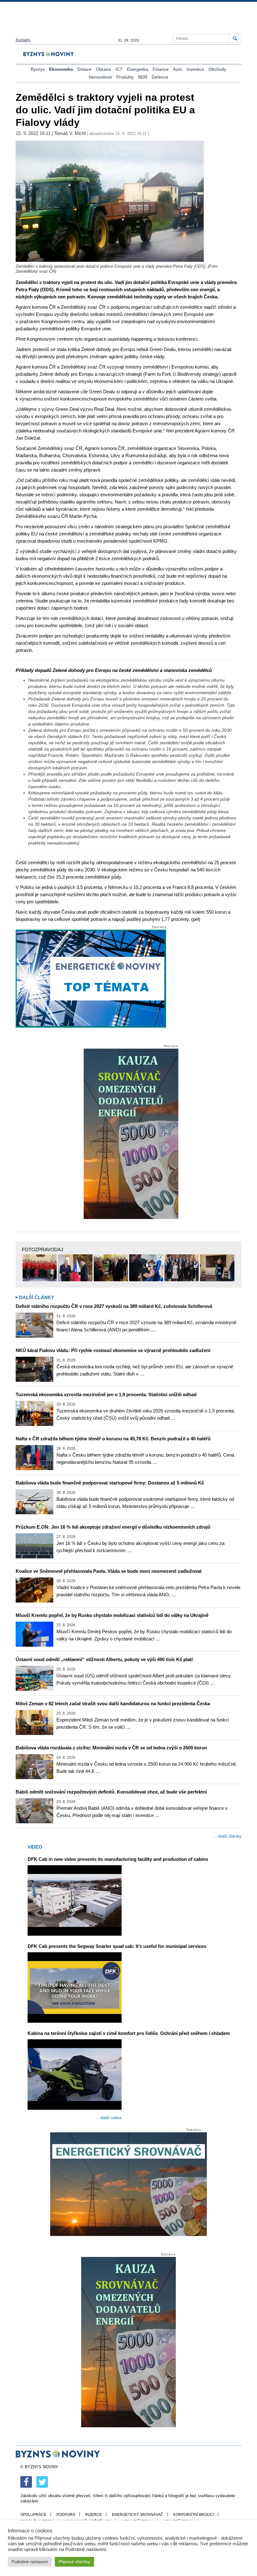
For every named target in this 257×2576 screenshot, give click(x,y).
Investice (195, 69)
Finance (161, 69)
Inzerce (94, 2515)
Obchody (217, 69)
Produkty (125, 77)
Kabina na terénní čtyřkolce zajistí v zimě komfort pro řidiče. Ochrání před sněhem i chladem (129, 2033)
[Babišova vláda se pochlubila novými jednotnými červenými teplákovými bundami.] (40, 1268)
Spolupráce (33, 2515)
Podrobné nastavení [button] (30, 2562)
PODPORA (66, 2515)
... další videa (108, 2118)
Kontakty (23, 40)
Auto (178, 69)
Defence (160, 77)
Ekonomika (61, 69)
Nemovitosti (100, 77)
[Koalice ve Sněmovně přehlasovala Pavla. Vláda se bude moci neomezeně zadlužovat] (34, 1590)
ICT (119, 69)
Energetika (138, 69)
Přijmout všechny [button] (74, 2562)
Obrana (103, 69)
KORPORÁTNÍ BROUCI (194, 2515)
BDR (143, 77)
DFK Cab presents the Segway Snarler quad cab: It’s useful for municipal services (117, 1946)
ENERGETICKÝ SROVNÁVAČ (138, 2515)
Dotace (84, 69)
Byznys (38, 69)
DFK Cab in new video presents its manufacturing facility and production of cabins (118, 1859)
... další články (227, 1836)
